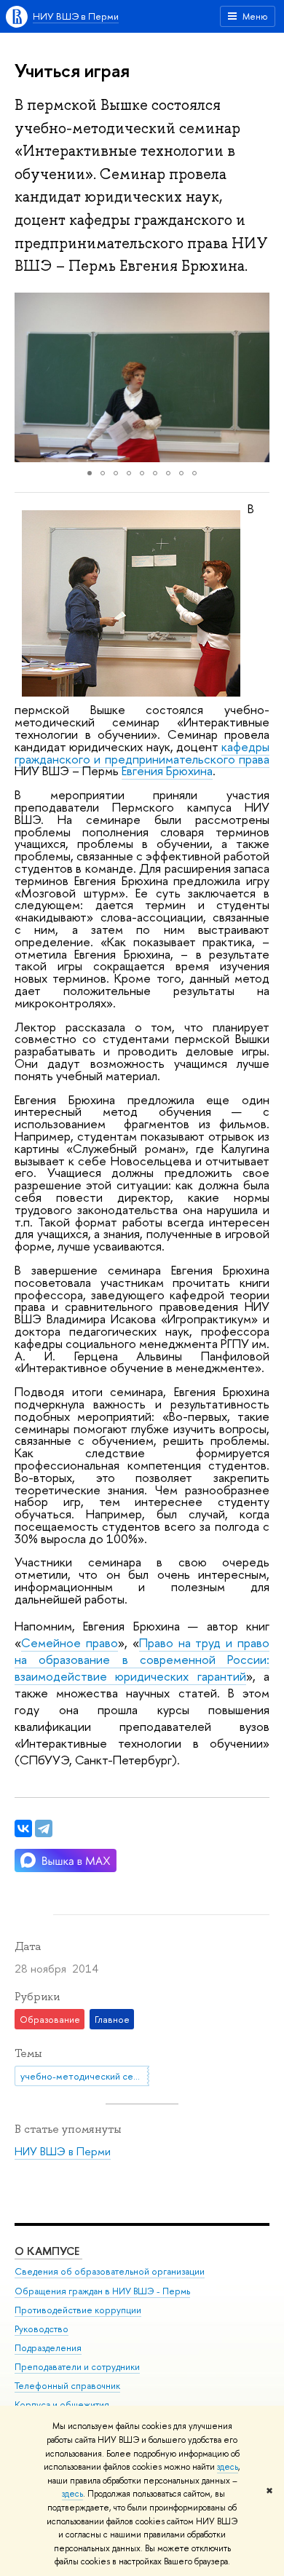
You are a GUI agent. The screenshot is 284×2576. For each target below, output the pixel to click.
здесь (228, 2467)
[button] (28, 378)
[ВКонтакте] (23, 1828)
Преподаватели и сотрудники (77, 2367)
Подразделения (48, 2348)
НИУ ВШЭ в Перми (76, 16)
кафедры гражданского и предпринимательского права (142, 753)
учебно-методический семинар (85, 2076)
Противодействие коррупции (78, 2310)
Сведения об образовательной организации (110, 2271)
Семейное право (70, 1642)
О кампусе (48, 2251)
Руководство (42, 2329)
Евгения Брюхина (167, 770)
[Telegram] (44, 1828)
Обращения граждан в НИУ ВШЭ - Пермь (102, 2291)
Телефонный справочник (67, 2386)
